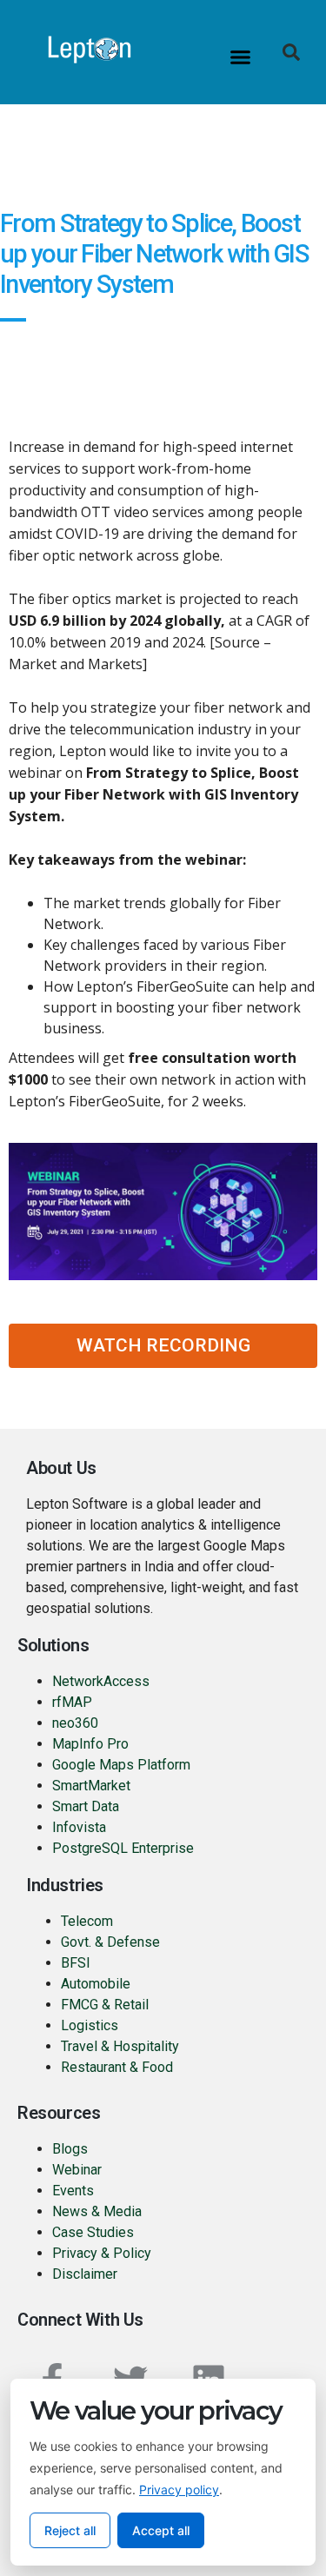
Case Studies (93, 2232)
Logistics (90, 2025)
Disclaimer (85, 2274)
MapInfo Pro (90, 1744)
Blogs (70, 2149)
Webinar (77, 2170)
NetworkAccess (101, 1681)
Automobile (96, 1984)
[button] (240, 56)
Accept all (161, 2530)
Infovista (79, 1827)
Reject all (70, 2530)
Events (73, 2191)
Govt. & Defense (110, 1942)
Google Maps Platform (121, 1765)
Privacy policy (179, 2490)
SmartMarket (91, 1786)
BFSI (76, 1963)
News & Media (97, 2211)
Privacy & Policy (102, 2253)
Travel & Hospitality (120, 2046)
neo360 (75, 1723)
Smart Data (86, 1806)
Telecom (87, 1921)
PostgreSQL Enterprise (123, 1848)
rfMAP (72, 1702)
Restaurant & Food (119, 2067)
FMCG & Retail (105, 2005)
